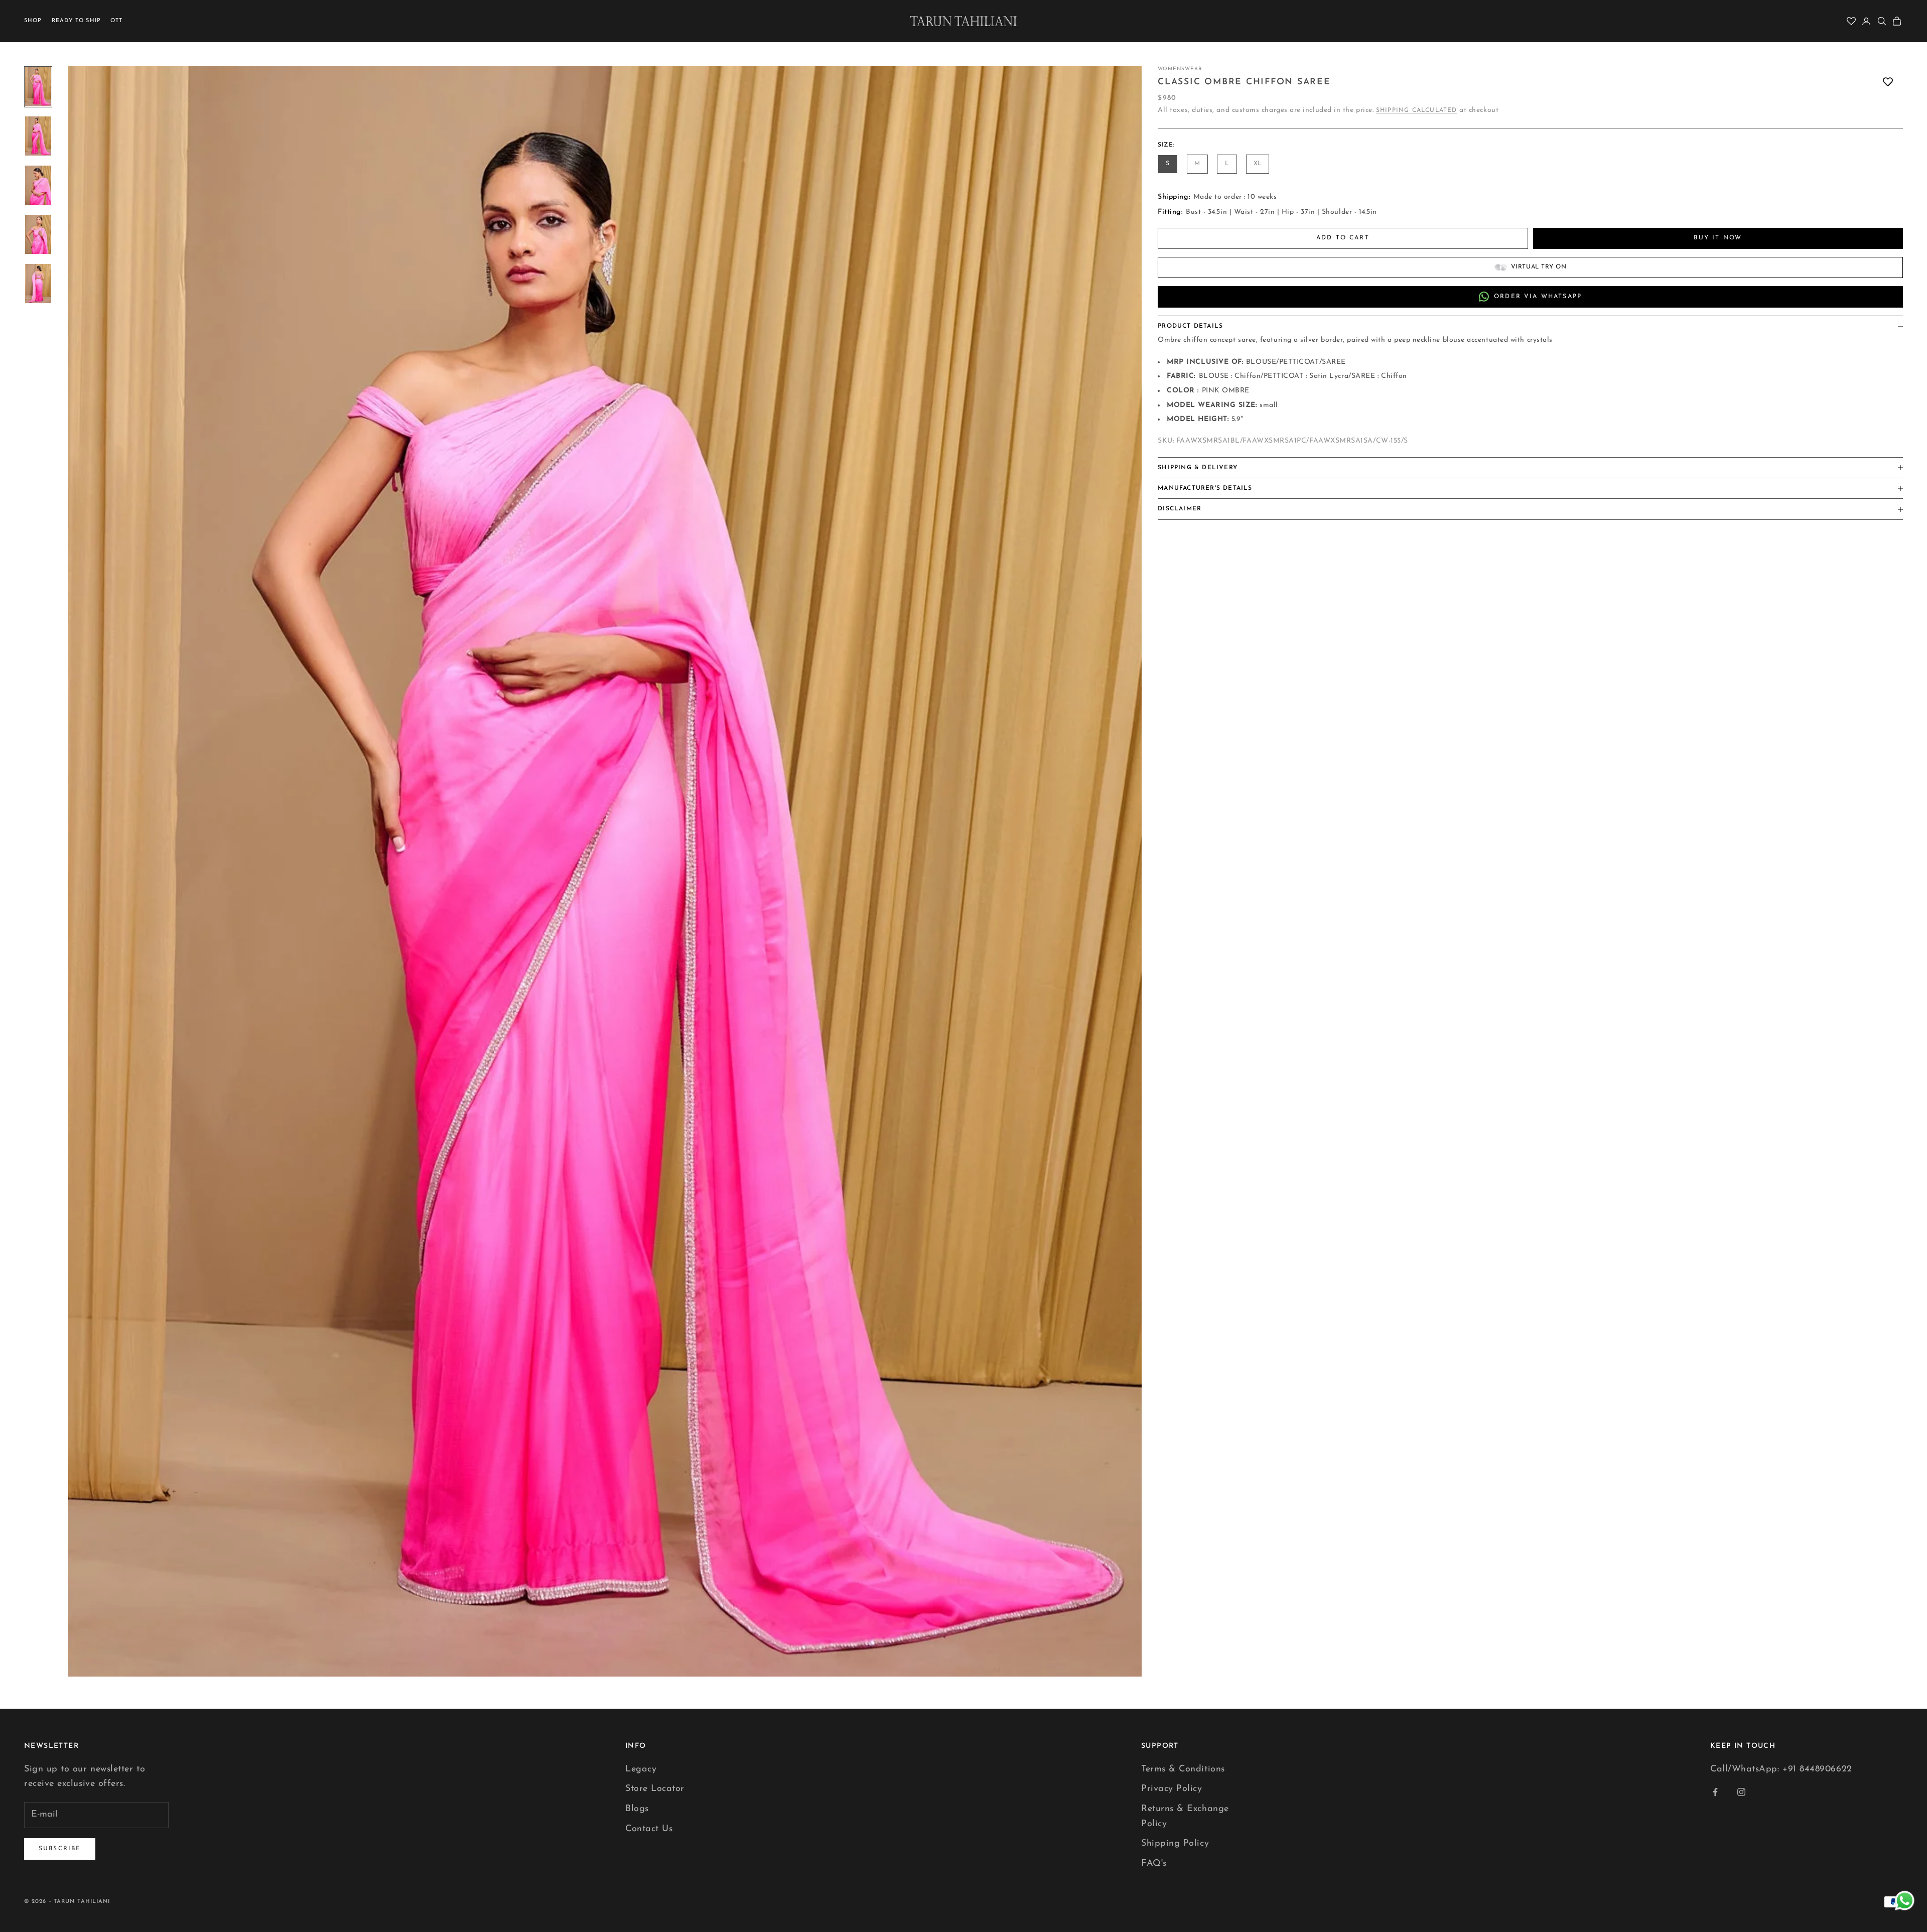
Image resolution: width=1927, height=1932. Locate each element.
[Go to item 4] (38, 234)
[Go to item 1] (38, 87)
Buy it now (1718, 238)
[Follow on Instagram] (1741, 1792)
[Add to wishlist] (1888, 82)
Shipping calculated (1417, 110)
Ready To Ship (76, 21)
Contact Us (649, 1829)
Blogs (637, 1809)
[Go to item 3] (38, 185)
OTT (116, 21)
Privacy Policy (1172, 1789)
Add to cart (1343, 238)
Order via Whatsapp (1538, 297)
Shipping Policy (1175, 1844)
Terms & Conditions (1183, 1769)
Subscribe (60, 1849)
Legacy (641, 1769)
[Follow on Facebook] (1715, 1792)
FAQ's (1154, 1864)
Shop (33, 21)
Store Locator (655, 1789)
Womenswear (1180, 69)
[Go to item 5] (38, 284)
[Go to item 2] (38, 136)
